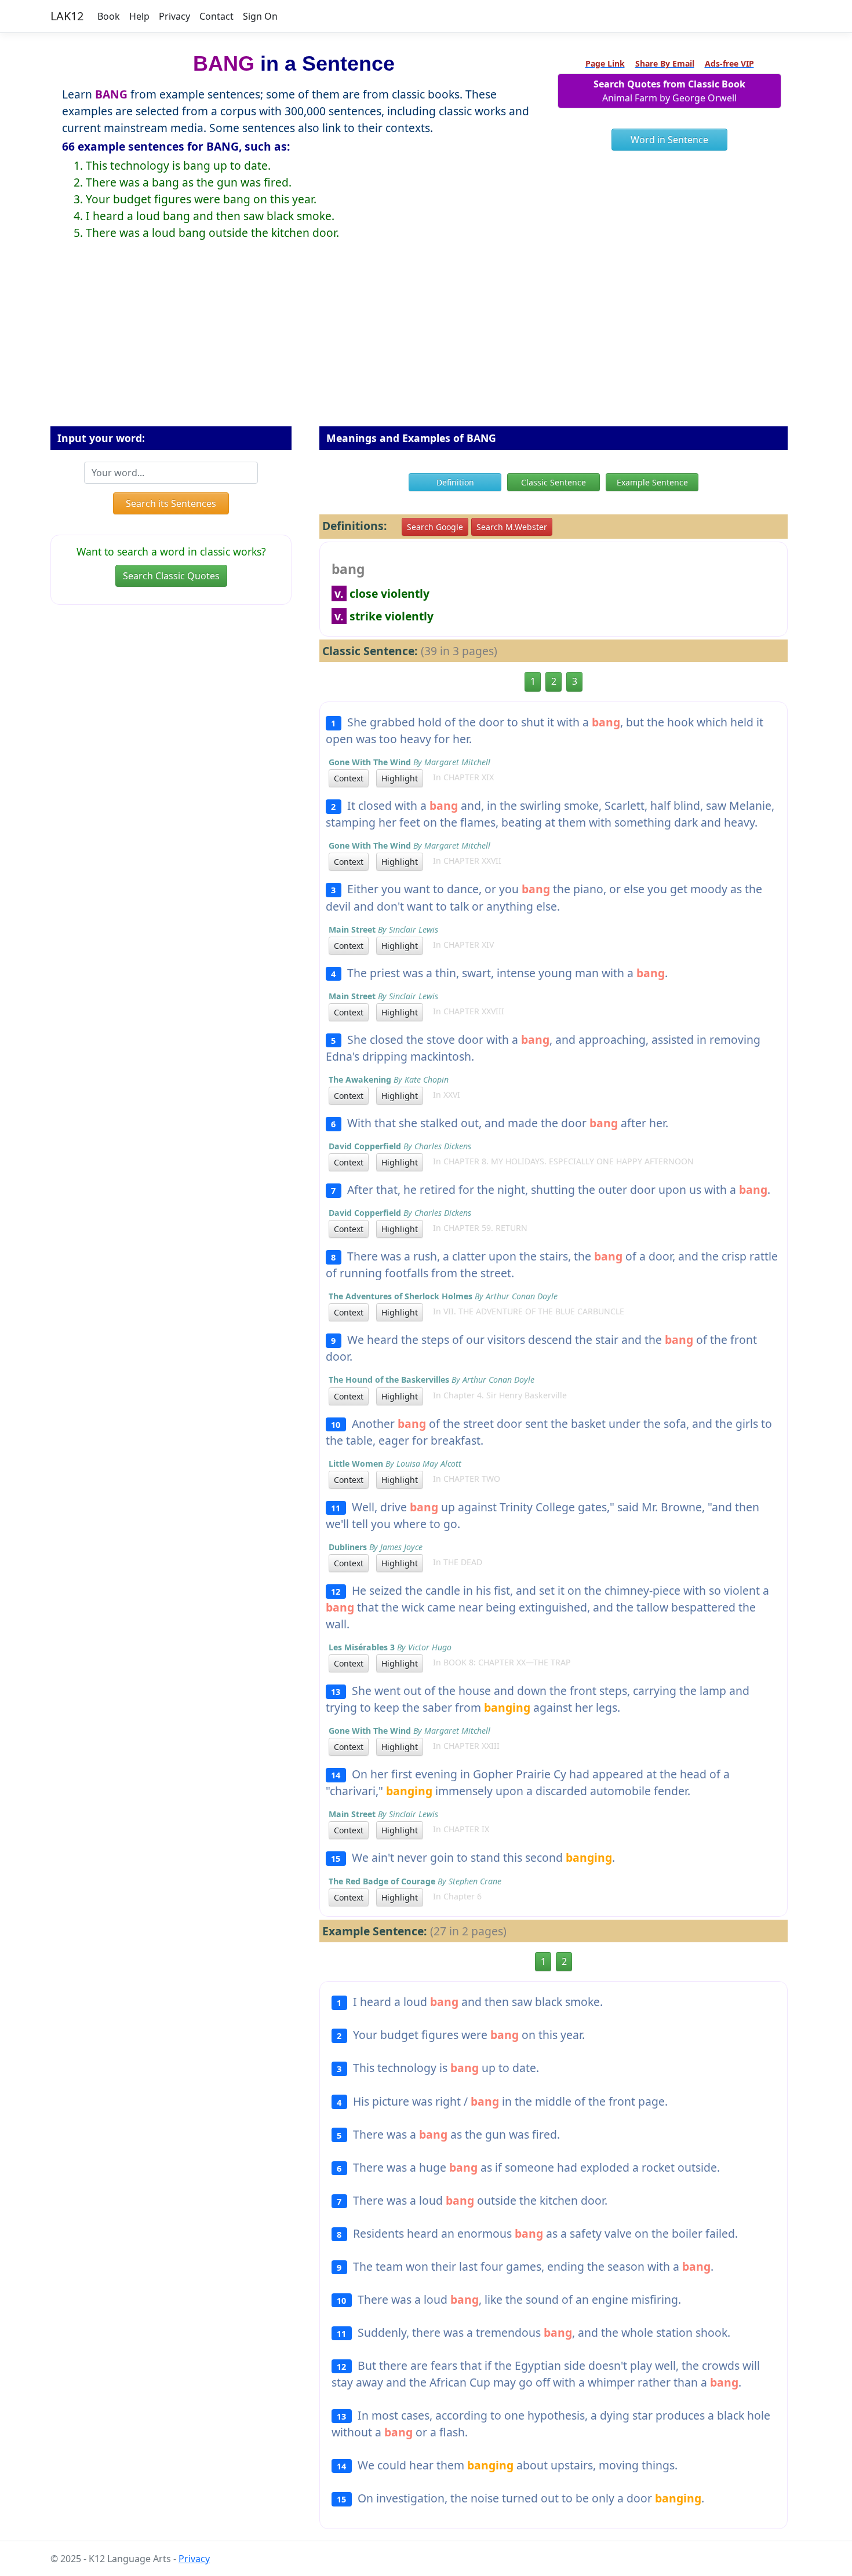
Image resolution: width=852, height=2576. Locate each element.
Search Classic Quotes (171, 576)
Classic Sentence (554, 482)
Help (139, 16)
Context (349, 778)
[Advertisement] (426, 342)
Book (109, 16)
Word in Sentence (669, 140)
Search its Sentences (171, 503)
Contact (216, 16)
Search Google (435, 527)
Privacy (174, 16)
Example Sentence (652, 482)
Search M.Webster (512, 527)
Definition (455, 482)
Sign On (260, 16)
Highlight (400, 778)
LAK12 (67, 16)
